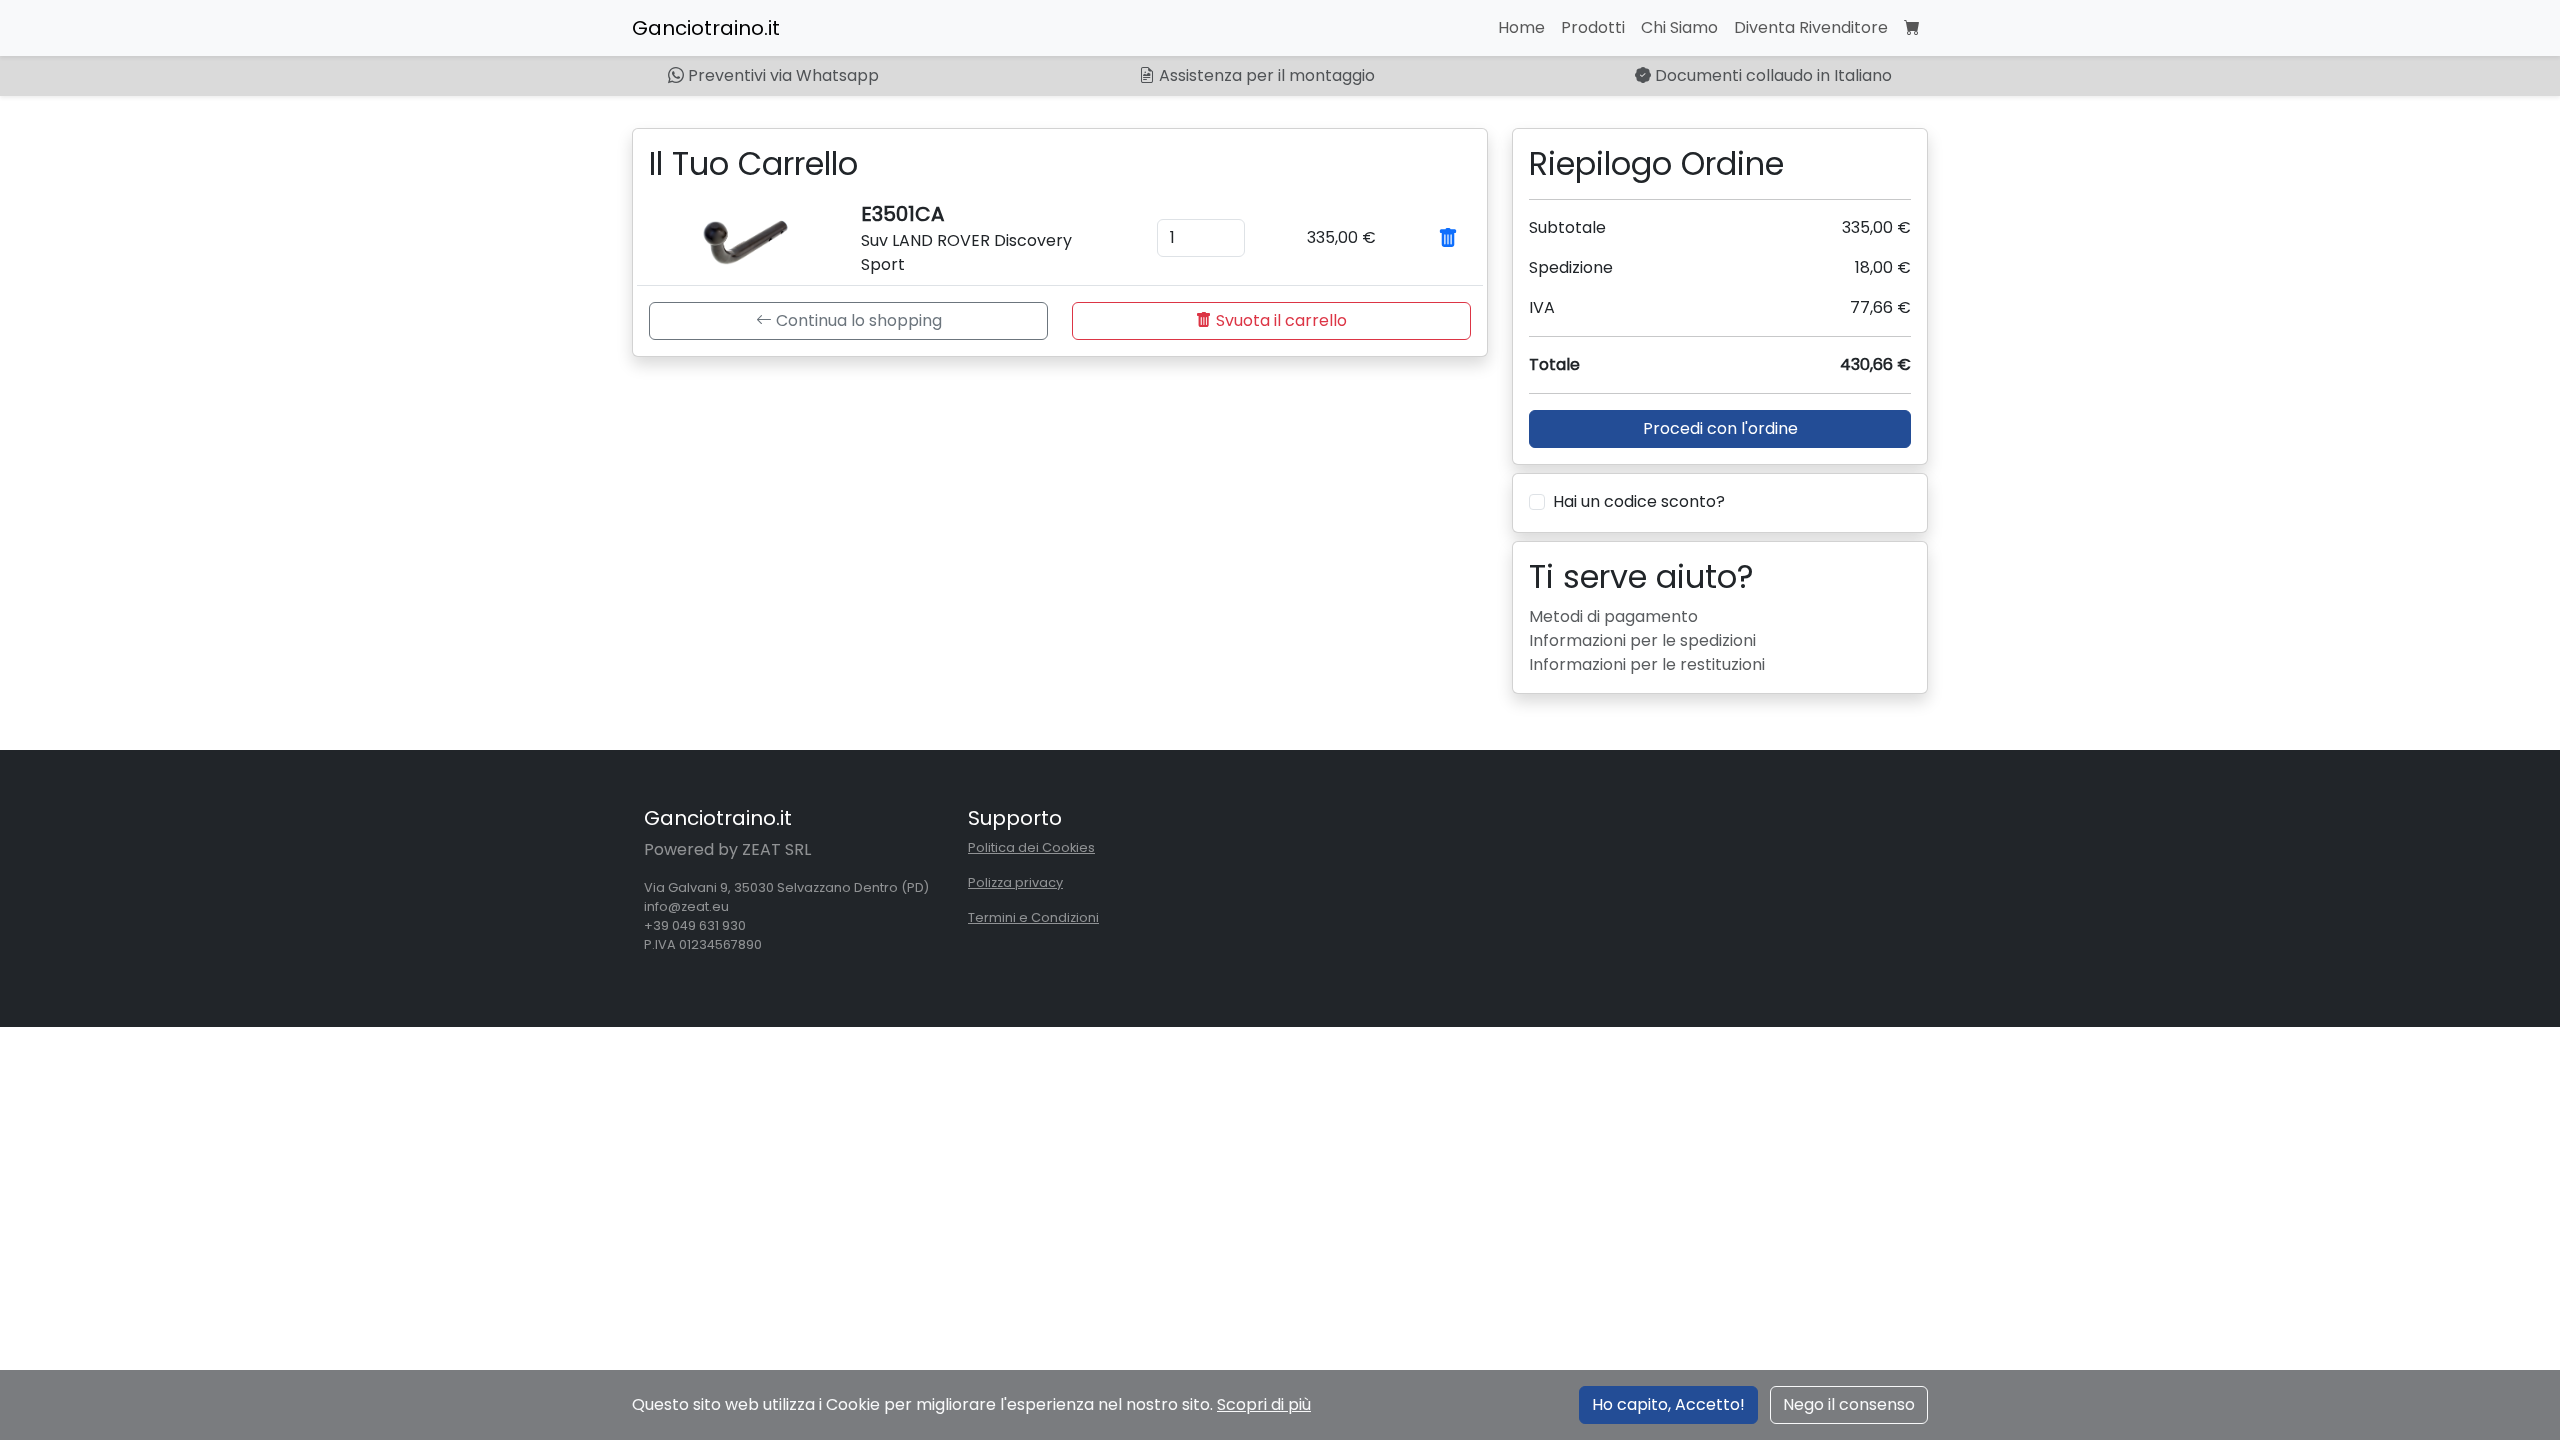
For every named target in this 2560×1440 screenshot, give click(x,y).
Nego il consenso (1849, 1404)
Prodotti (1593, 27)
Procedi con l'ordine (1720, 428)
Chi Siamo (1679, 27)
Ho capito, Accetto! (1668, 1404)
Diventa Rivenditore (1811, 27)
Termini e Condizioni (1033, 917)
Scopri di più (1264, 1404)
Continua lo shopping (857, 320)
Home (1521, 27)
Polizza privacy (1015, 882)
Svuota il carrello (1279, 320)
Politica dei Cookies (1031, 847)
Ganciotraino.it (706, 28)
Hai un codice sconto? (1639, 501)
